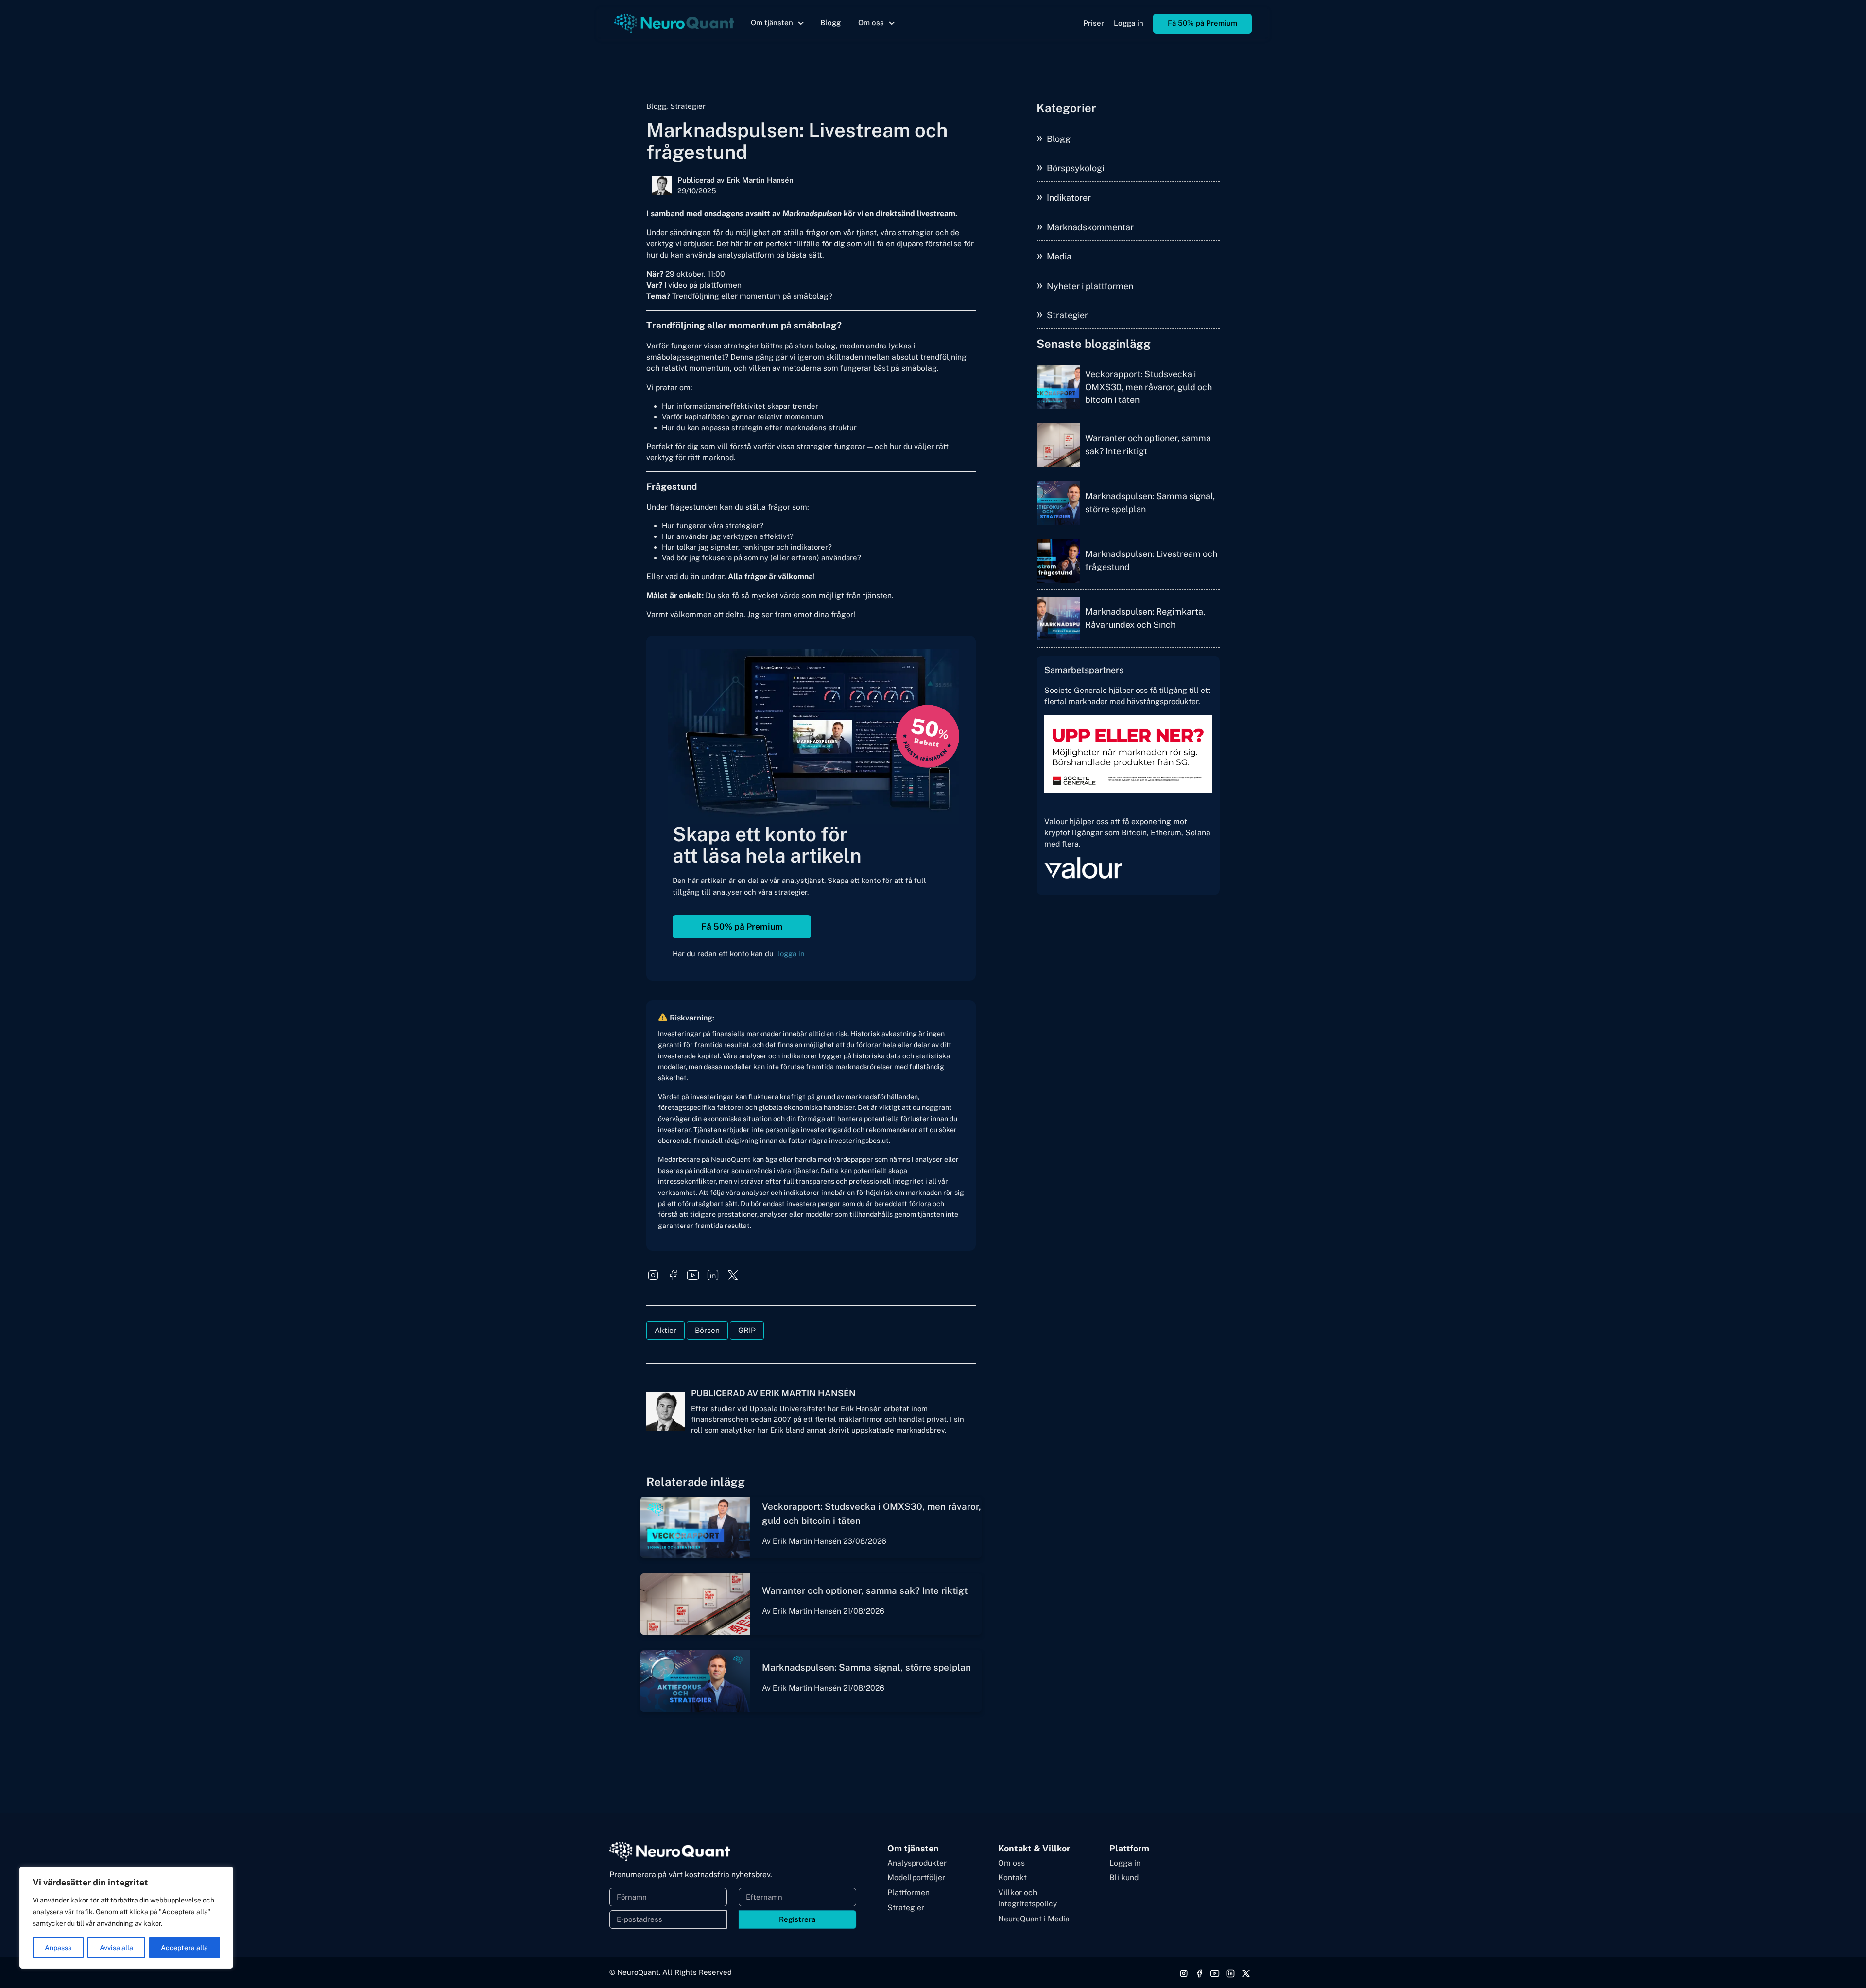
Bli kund (1124, 1877)
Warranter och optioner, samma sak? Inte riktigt (865, 1590)
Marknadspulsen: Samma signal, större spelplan (866, 1667)
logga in (791, 954)
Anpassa (58, 1948)
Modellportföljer (916, 1877)
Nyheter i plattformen (1090, 286)
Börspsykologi (1075, 168)
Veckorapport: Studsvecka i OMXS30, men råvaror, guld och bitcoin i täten (1149, 387)
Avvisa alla (116, 1948)
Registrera (797, 1919)
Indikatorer (1069, 198)
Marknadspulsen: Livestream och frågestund (1151, 560)
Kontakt (1012, 1877)
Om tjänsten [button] (772, 23)
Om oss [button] (871, 23)
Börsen (707, 1330)
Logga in (1129, 23)
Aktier (665, 1330)
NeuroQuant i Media (1034, 1919)
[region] (126, 1918)
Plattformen (908, 1893)
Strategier (1067, 315)
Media (1059, 256)
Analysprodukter (917, 1863)
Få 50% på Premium (1202, 23)
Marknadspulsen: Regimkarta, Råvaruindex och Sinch (1145, 618)
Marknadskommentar (1090, 227)
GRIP (747, 1330)
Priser (1094, 23)
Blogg (830, 23)
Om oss (1011, 1863)
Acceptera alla (184, 1948)
